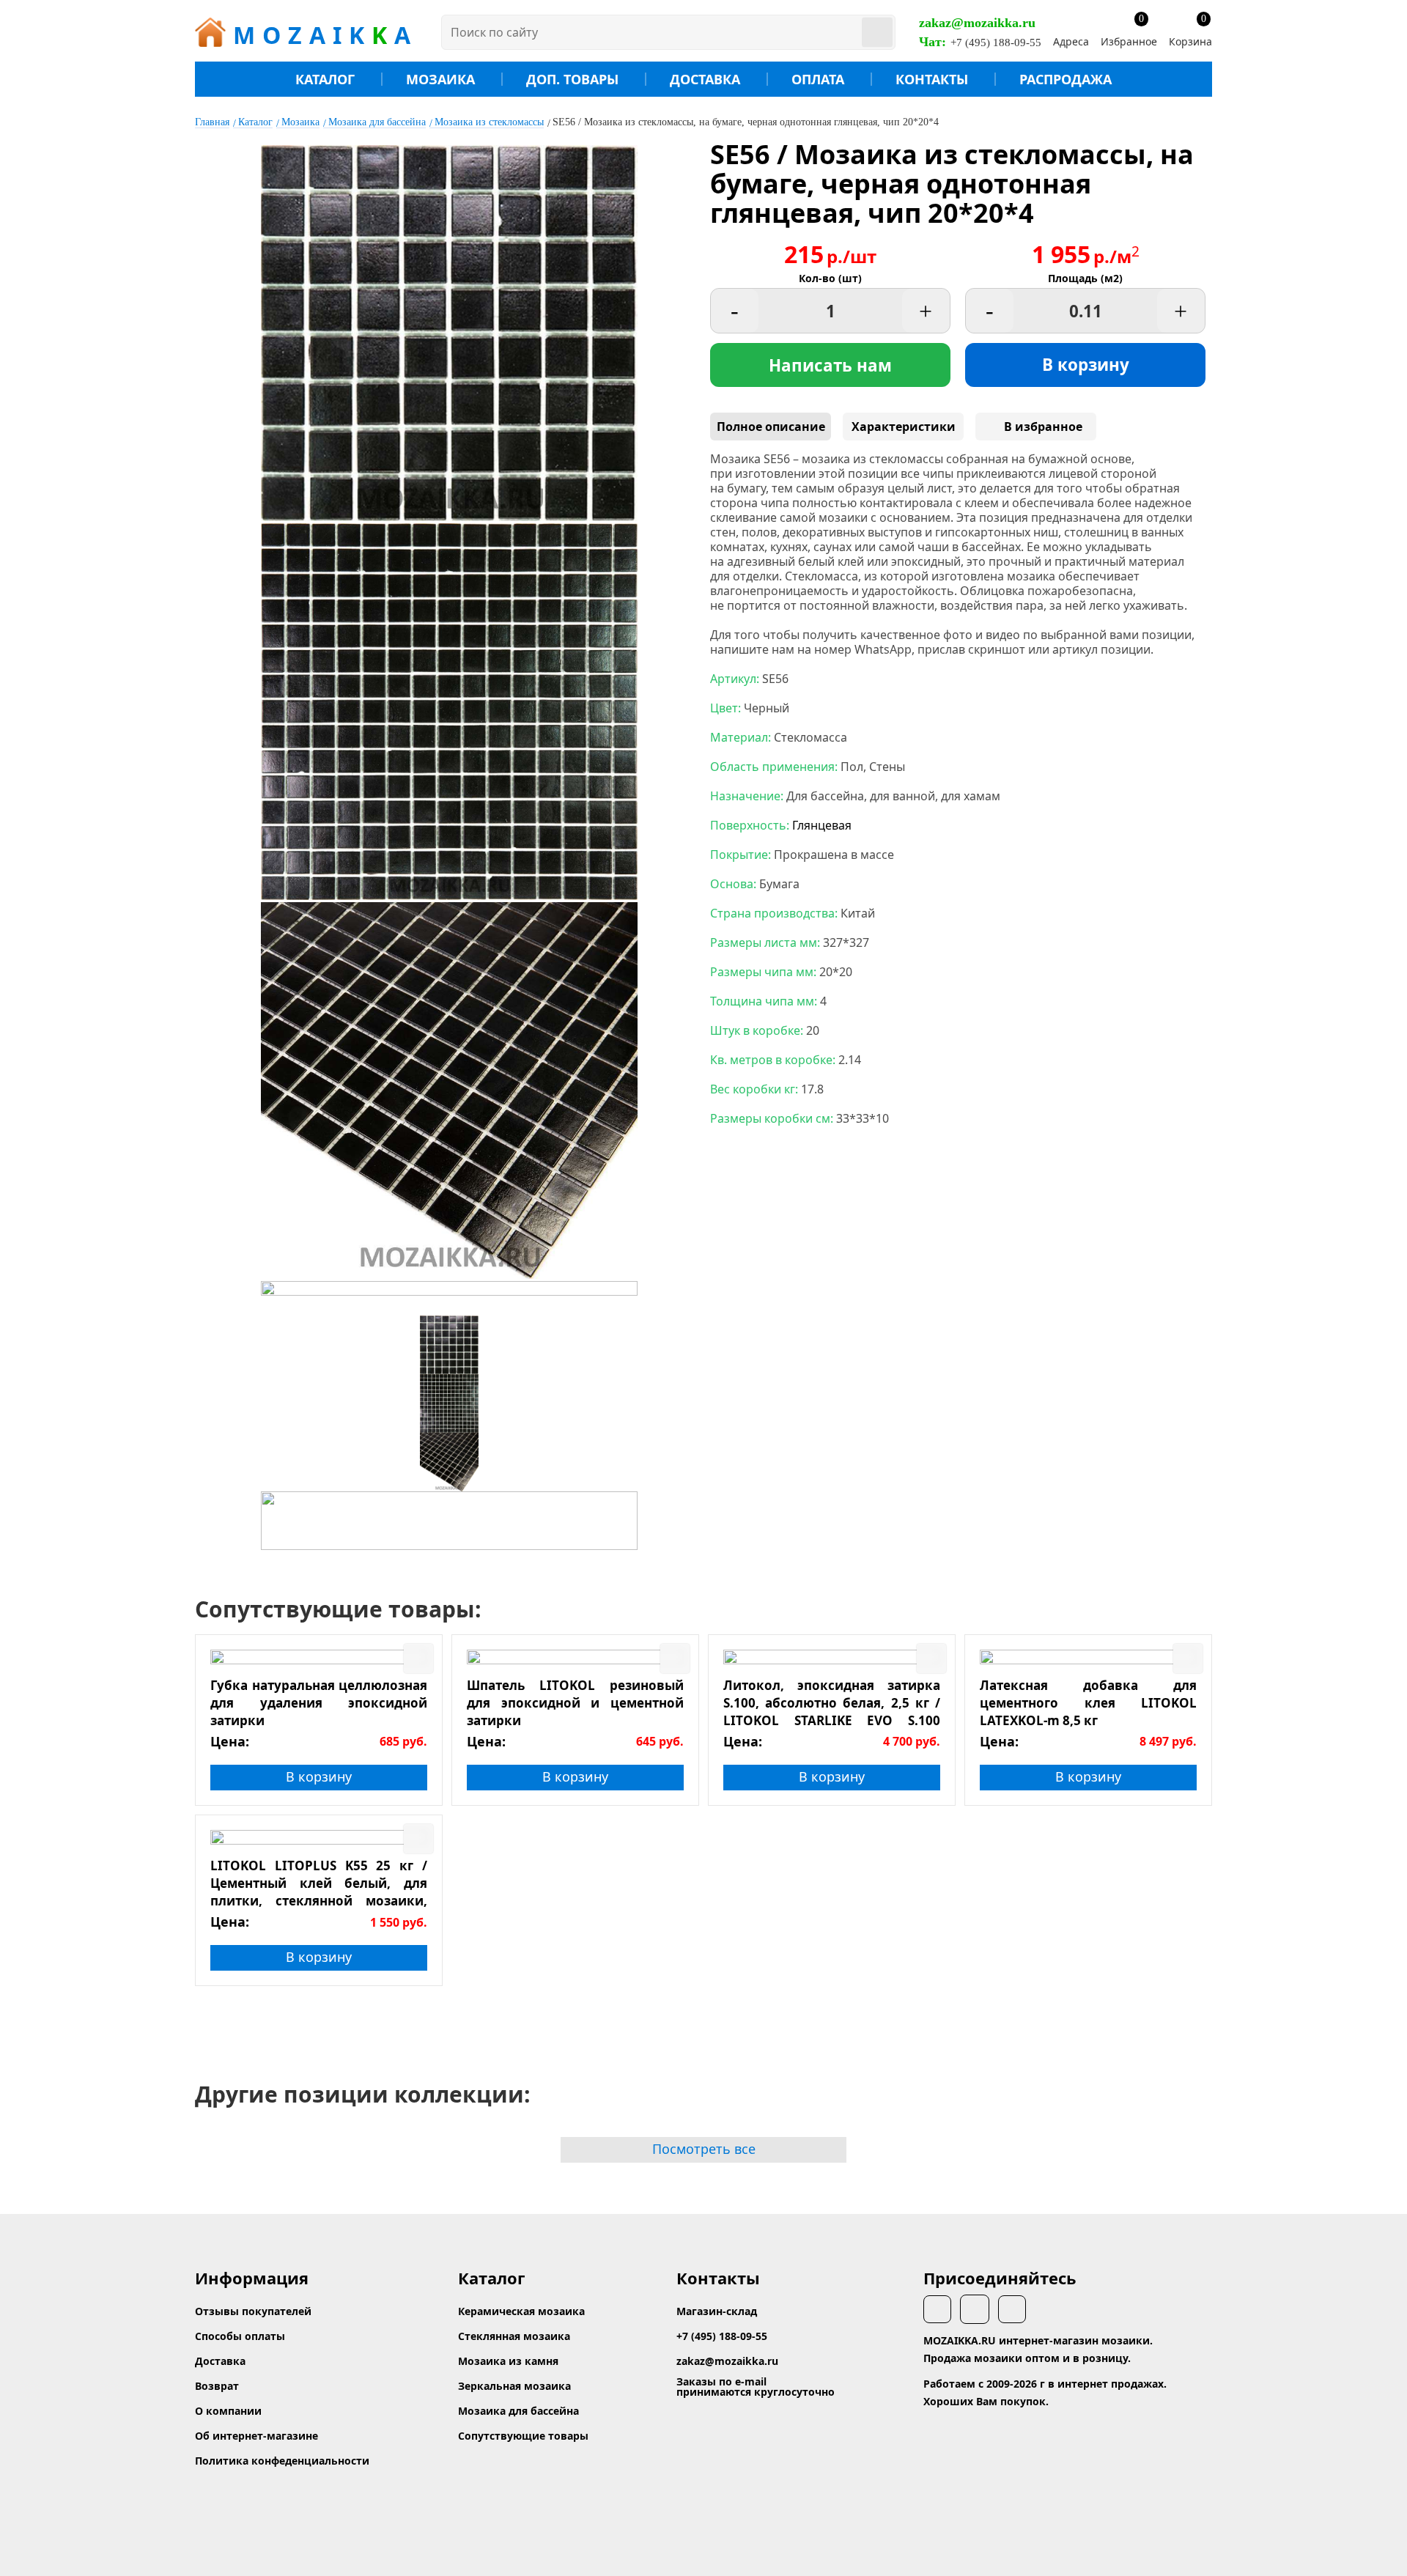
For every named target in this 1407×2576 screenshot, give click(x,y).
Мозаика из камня (508, 2361)
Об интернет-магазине (256, 2436)
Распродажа (1066, 79)
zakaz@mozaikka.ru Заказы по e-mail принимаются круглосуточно (756, 2376)
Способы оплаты (240, 2336)
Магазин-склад (717, 2311)
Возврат (217, 2386)
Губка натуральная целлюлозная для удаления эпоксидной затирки (319, 1702)
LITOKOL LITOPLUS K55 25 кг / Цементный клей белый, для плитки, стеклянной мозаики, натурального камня (319, 1883)
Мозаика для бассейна (377, 122)
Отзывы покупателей (253, 2311)
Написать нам (830, 365)
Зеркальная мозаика (514, 2386)
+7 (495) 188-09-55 (996, 43)
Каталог (325, 79)
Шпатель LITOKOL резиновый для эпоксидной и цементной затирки (575, 1702)
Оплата (818, 79)
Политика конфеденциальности (282, 2461)
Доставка (705, 79)
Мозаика (440, 79)
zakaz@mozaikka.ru (977, 23)
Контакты (932, 79)
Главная (212, 122)
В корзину (1086, 365)
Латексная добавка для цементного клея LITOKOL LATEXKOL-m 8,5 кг (1088, 1702)
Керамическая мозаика (521, 2311)
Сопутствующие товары (523, 2436)
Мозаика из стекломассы (489, 122)
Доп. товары (572, 79)
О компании (228, 2411)
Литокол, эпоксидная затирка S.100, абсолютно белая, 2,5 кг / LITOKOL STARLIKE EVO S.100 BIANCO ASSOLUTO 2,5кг (832, 1702)
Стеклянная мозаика (514, 2336)
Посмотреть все (704, 2149)
